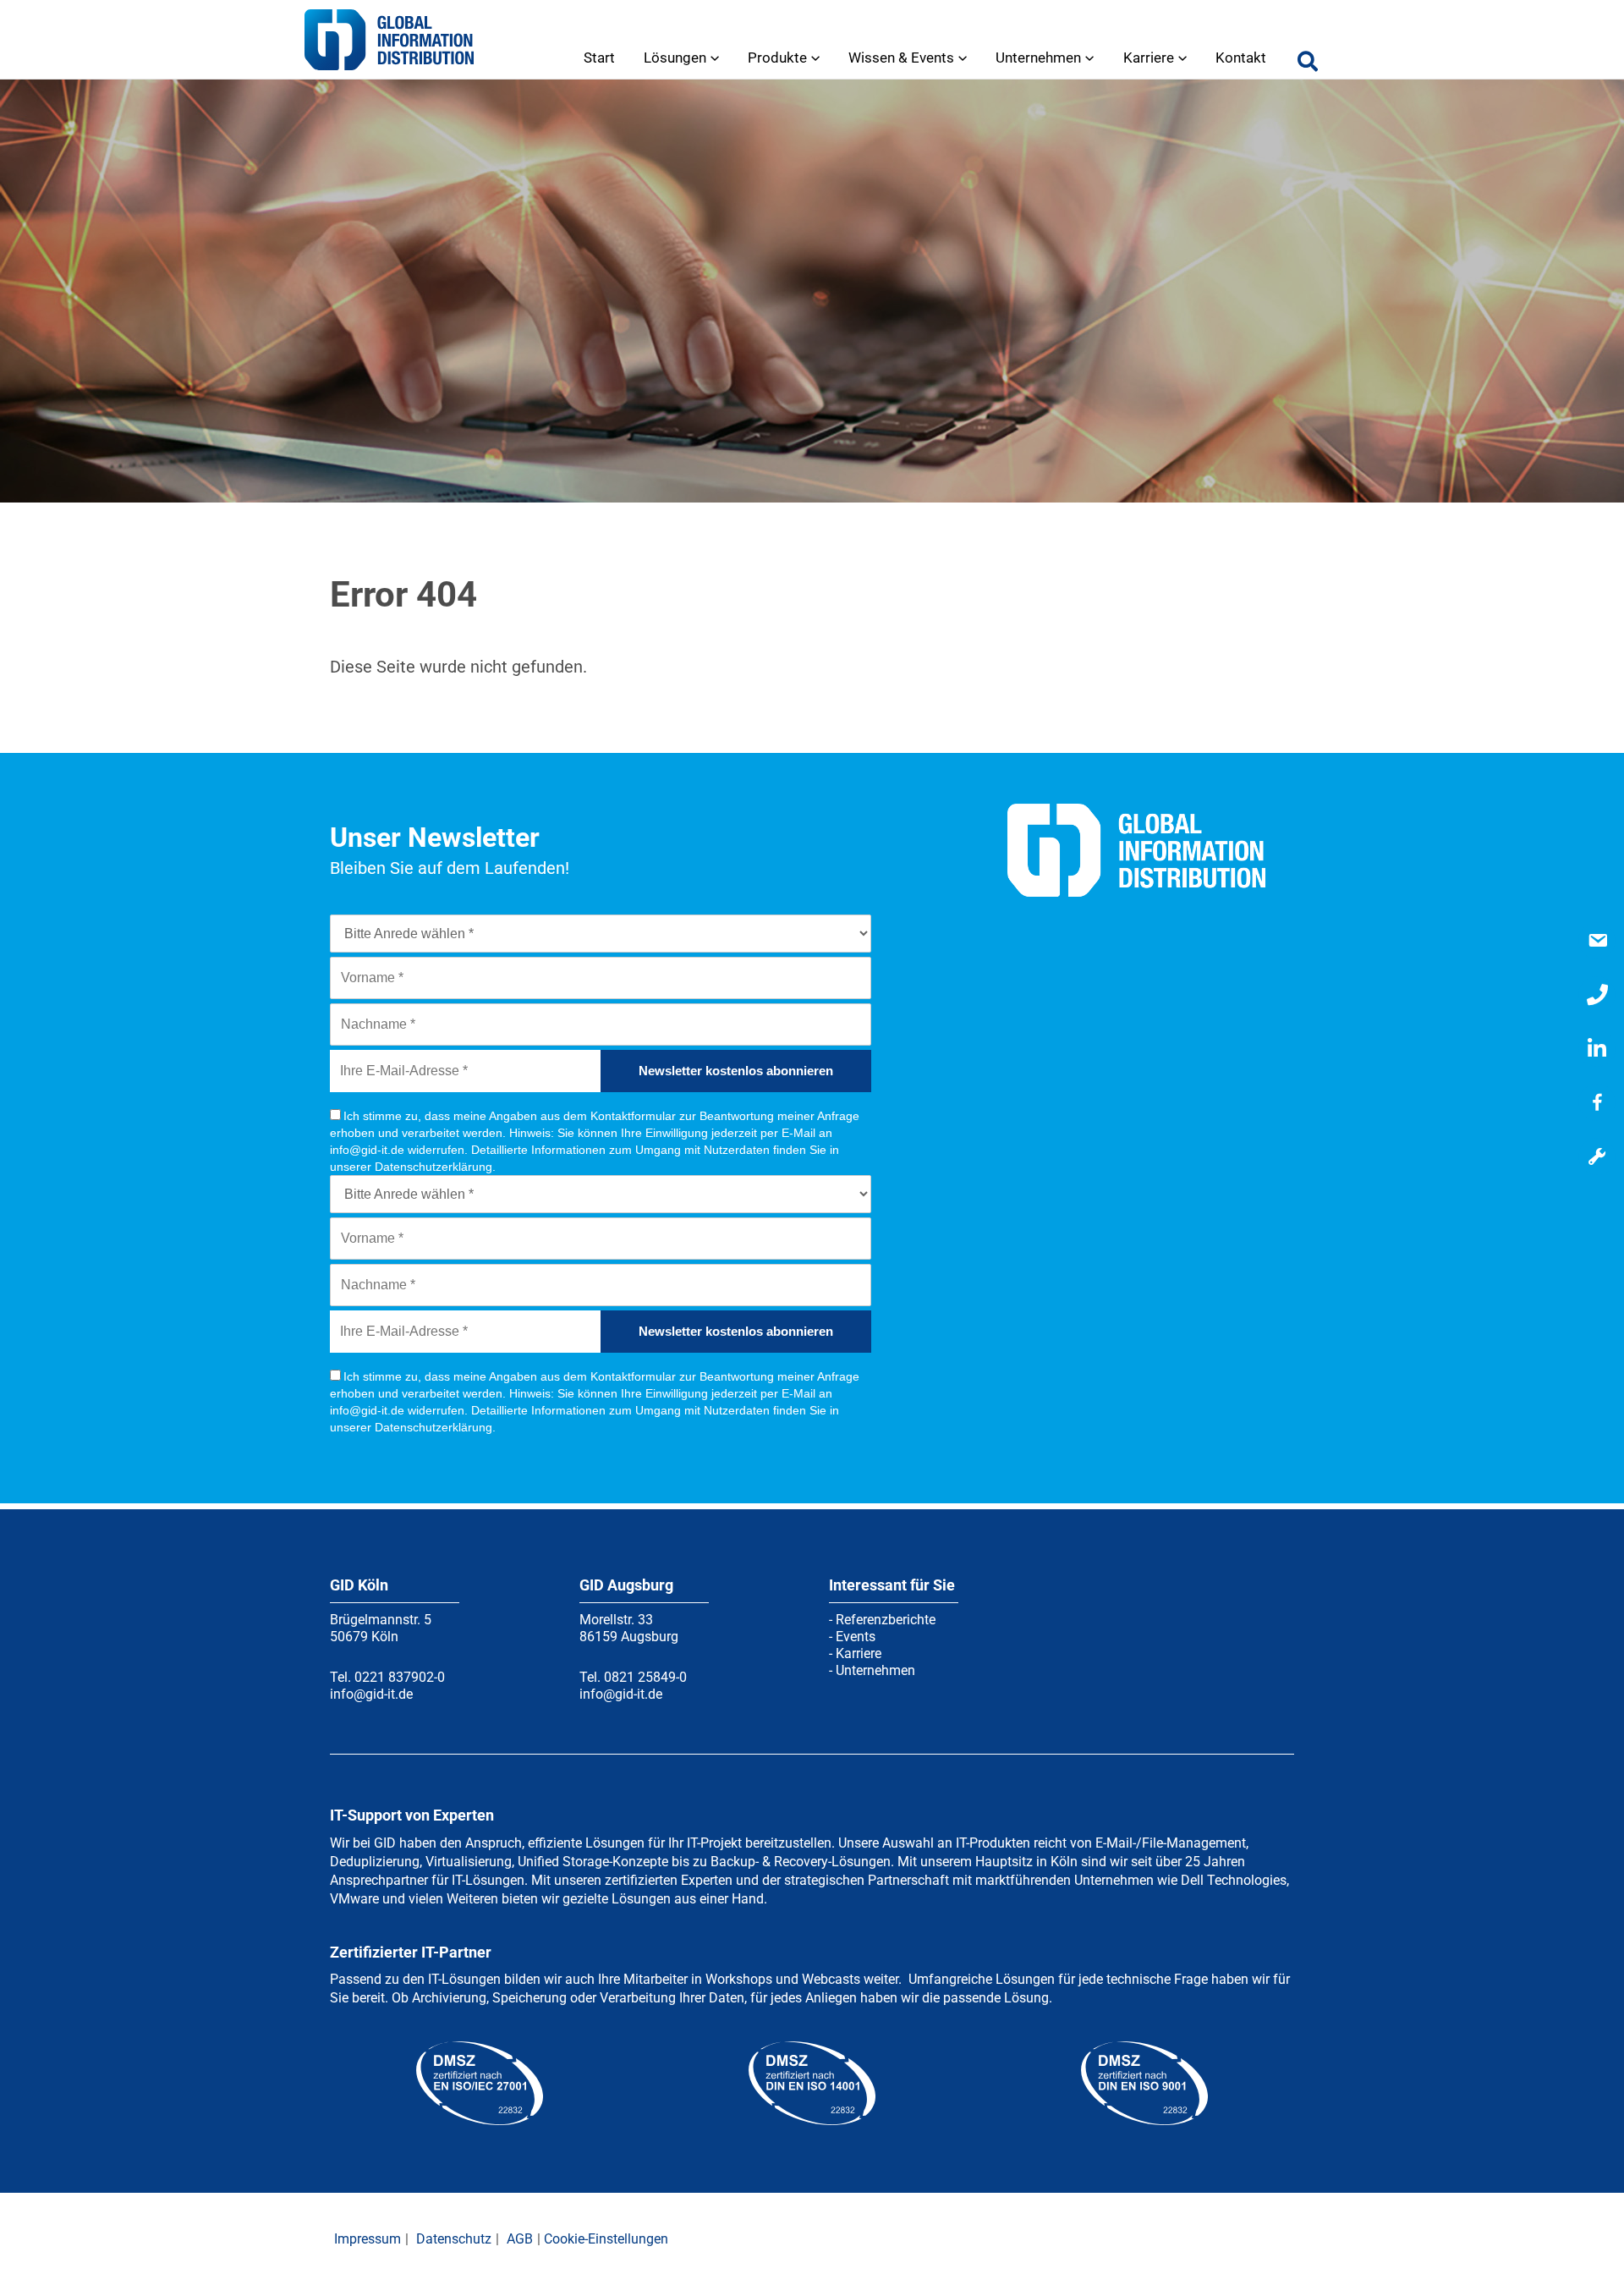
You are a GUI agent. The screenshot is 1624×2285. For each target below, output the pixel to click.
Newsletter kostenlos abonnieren (736, 1071)
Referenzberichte (886, 1620)
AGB (520, 2239)
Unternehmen (875, 1670)
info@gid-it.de (371, 1694)
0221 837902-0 (400, 1677)
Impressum (368, 2239)
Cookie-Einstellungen (606, 2239)
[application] (713, 58)
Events (856, 1637)
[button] (1309, 65)
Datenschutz (454, 2239)
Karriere (859, 1653)
